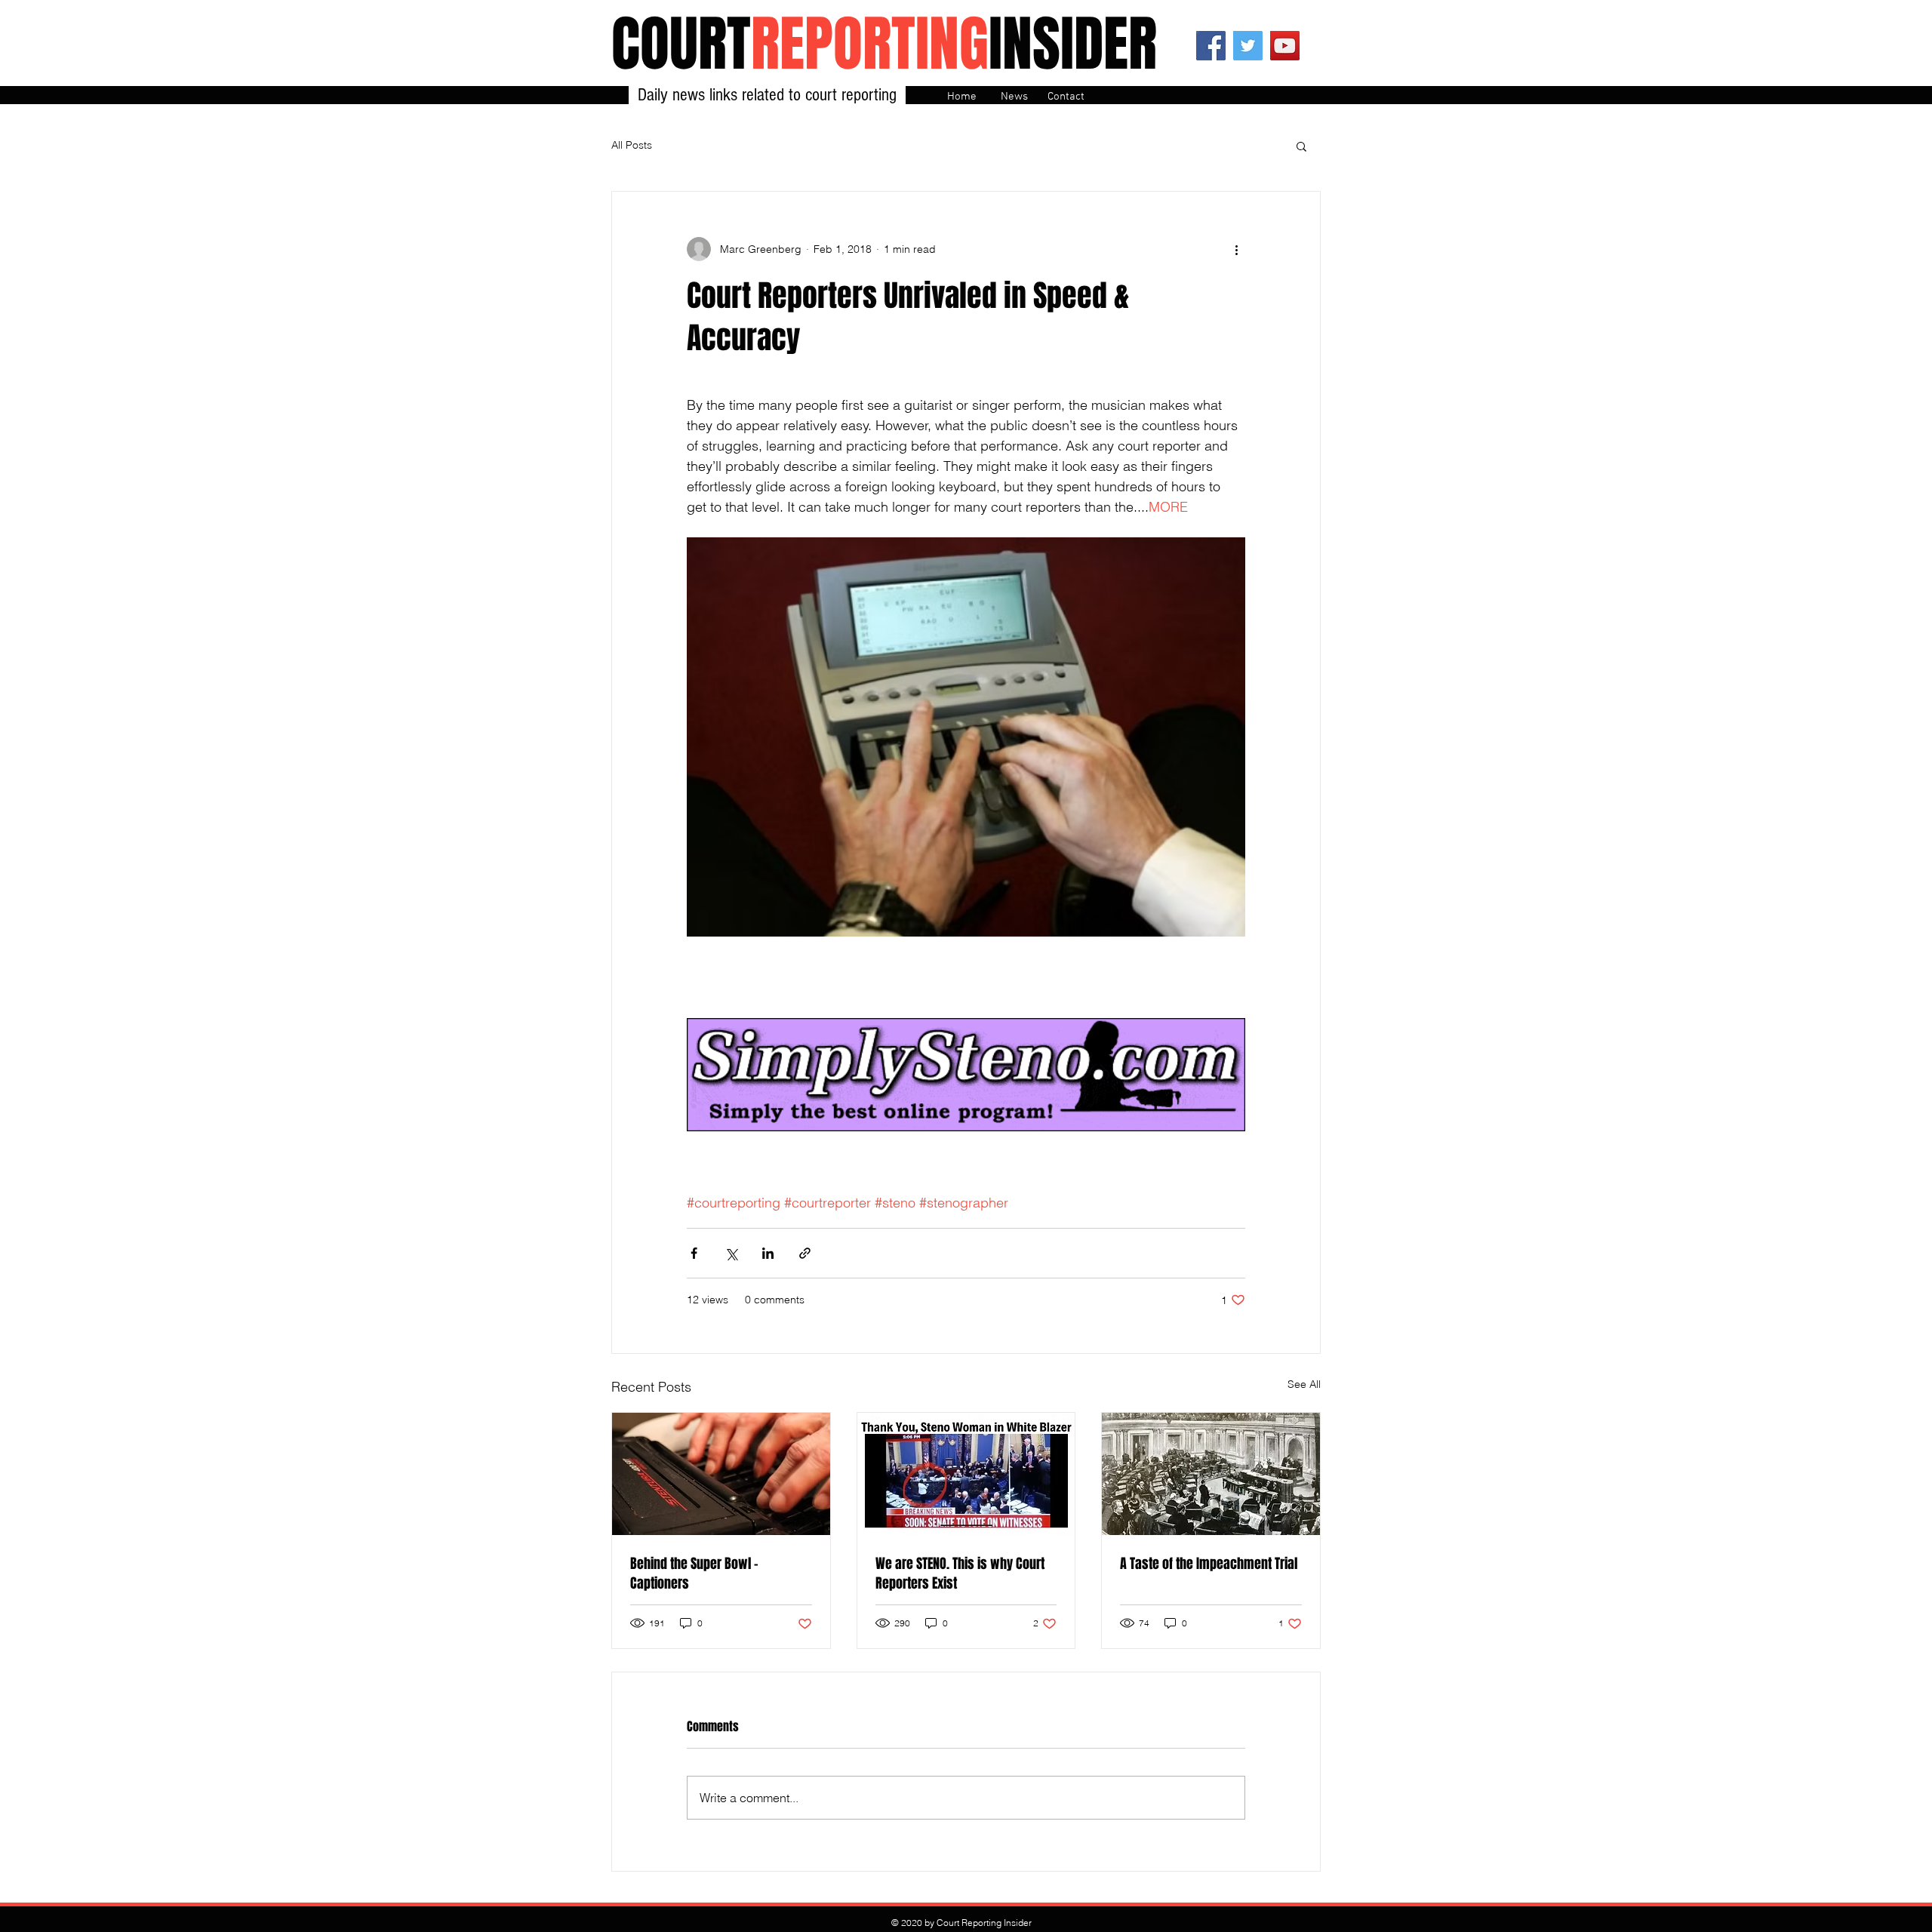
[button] (1301, 146)
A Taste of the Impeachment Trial (1209, 1564)
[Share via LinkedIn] (768, 1253)
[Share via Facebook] (694, 1253)
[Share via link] (805, 1253)
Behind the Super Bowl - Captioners (694, 1574)
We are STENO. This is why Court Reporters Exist (960, 1574)
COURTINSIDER (884, 44)
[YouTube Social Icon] (1285, 46)
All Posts (632, 145)
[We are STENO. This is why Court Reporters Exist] (966, 1474)
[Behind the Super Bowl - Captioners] (721, 1474)
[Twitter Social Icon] (1248, 46)
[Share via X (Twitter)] (731, 1253)
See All (1304, 1384)
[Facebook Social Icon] (1211, 46)
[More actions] (1236, 249)
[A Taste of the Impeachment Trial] (1211, 1474)
